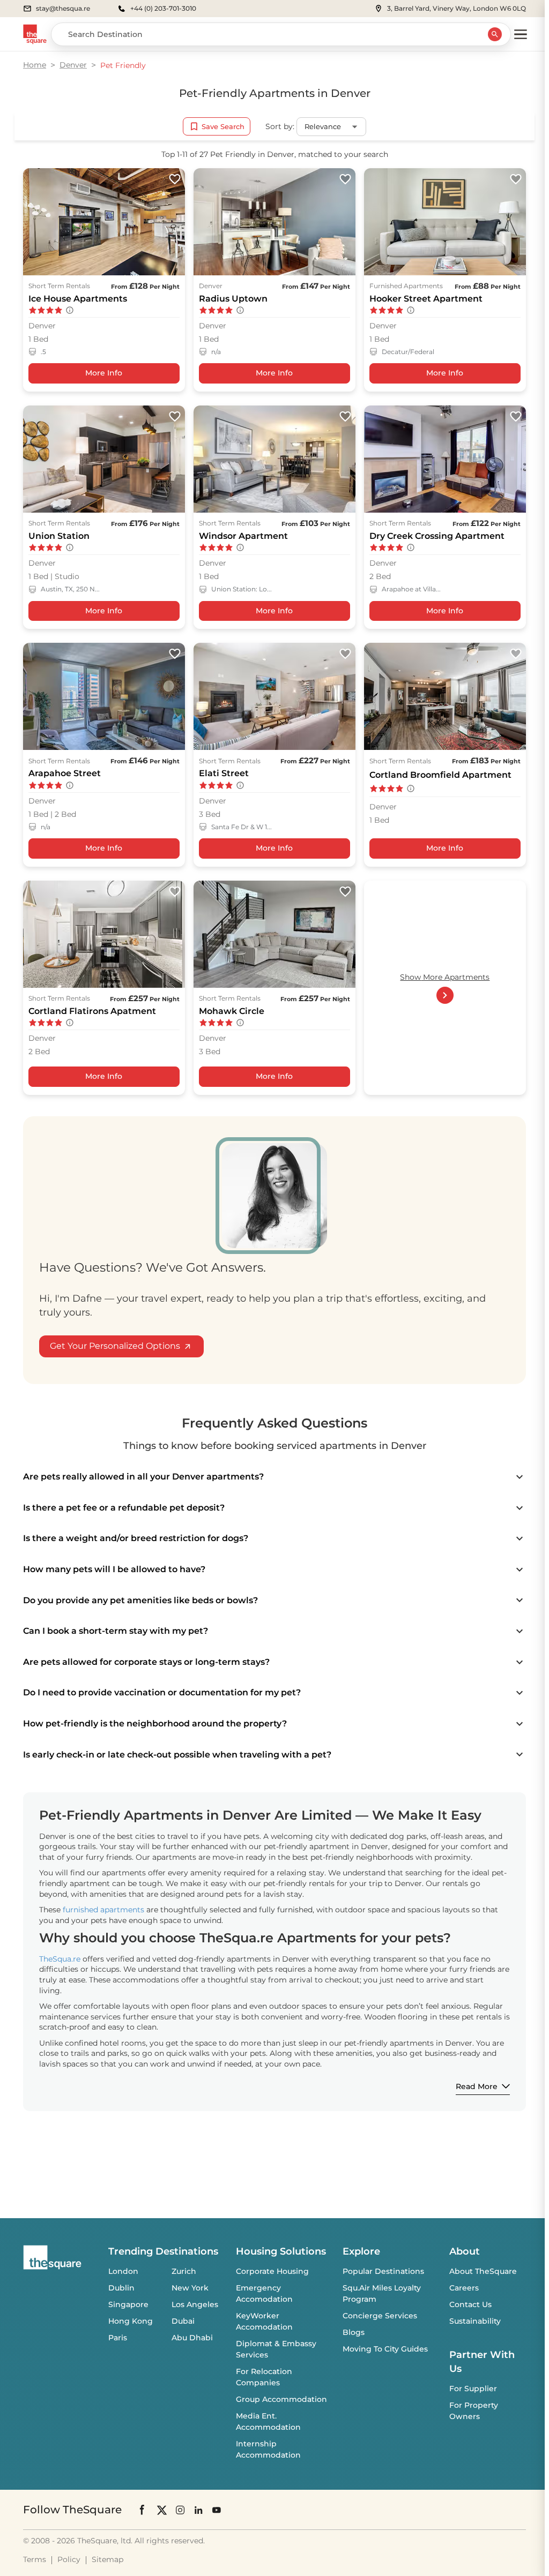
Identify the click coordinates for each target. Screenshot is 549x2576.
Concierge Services (380, 2316)
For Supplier (473, 2389)
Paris (118, 2338)
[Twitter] (162, 2510)
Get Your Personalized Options (115, 1346)
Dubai (183, 2321)
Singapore (128, 2304)
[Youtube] (217, 2510)
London (123, 2271)
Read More (477, 2086)
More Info (104, 373)
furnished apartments (103, 1910)
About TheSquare (483, 2271)
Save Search (223, 126)
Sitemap (107, 2559)
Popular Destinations (383, 2271)
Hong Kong (131, 2321)
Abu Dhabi (192, 2338)
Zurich (184, 2271)
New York (190, 2288)
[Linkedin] (198, 2510)
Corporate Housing (272, 2271)
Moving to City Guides (385, 2349)
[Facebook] (143, 2510)
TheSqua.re (60, 1959)
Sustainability (475, 2321)
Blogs (354, 2332)
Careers (464, 2288)
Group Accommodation (281, 2399)
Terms (35, 2559)
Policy (69, 2559)
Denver (73, 65)
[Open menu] (521, 34)
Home (35, 65)
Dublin (121, 2288)
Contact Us (470, 2304)
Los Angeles (195, 2304)
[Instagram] (180, 2510)
